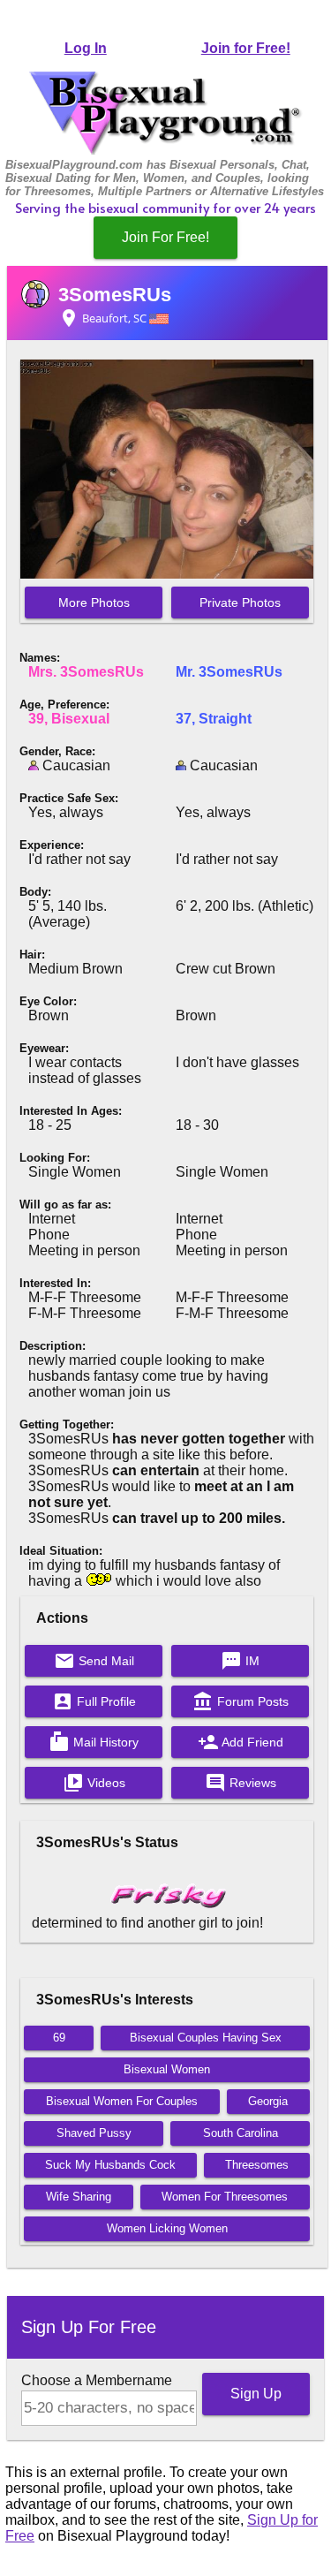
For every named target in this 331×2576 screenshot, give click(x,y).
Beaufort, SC (104, 318)
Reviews (241, 1783)
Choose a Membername (97, 2380)
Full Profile (94, 1701)
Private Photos (240, 602)
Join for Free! (246, 48)
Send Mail (94, 1661)
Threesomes (257, 2165)
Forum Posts (241, 1701)
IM (240, 1661)
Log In (86, 48)
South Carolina (241, 2133)
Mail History (94, 1742)
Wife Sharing (79, 2197)
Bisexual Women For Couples (122, 2101)
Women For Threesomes (225, 2197)
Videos (94, 1783)
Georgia (268, 2101)
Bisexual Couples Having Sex (206, 2038)
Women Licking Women (167, 2228)
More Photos (94, 602)
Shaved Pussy (94, 2133)
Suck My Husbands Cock (110, 2165)
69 (59, 2038)
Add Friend (241, 1742)
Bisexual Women (167, 2069)
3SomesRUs (115, 295)
